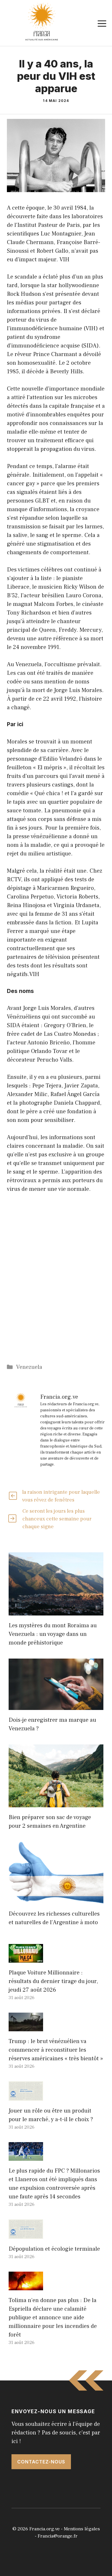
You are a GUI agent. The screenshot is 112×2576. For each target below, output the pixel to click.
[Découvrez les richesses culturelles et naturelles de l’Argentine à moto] (56, 1899)
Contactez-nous (41, 2462)
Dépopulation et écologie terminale (54, 2249)
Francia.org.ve (45, 2529)
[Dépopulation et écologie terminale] (26, 2235)
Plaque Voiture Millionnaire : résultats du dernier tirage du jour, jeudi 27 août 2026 (53, 1981)
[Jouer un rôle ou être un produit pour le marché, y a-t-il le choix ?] (26, 2096)
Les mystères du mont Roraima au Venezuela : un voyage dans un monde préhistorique (53, 1634)
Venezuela (29, 1367)
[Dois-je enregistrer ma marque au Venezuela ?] (56, 1706)
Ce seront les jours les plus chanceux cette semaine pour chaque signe (57, 1519)
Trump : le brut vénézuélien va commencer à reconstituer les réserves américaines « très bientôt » (56, 2050)
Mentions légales (82, 2529)
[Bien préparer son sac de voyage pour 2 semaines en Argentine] (56, 1803)
